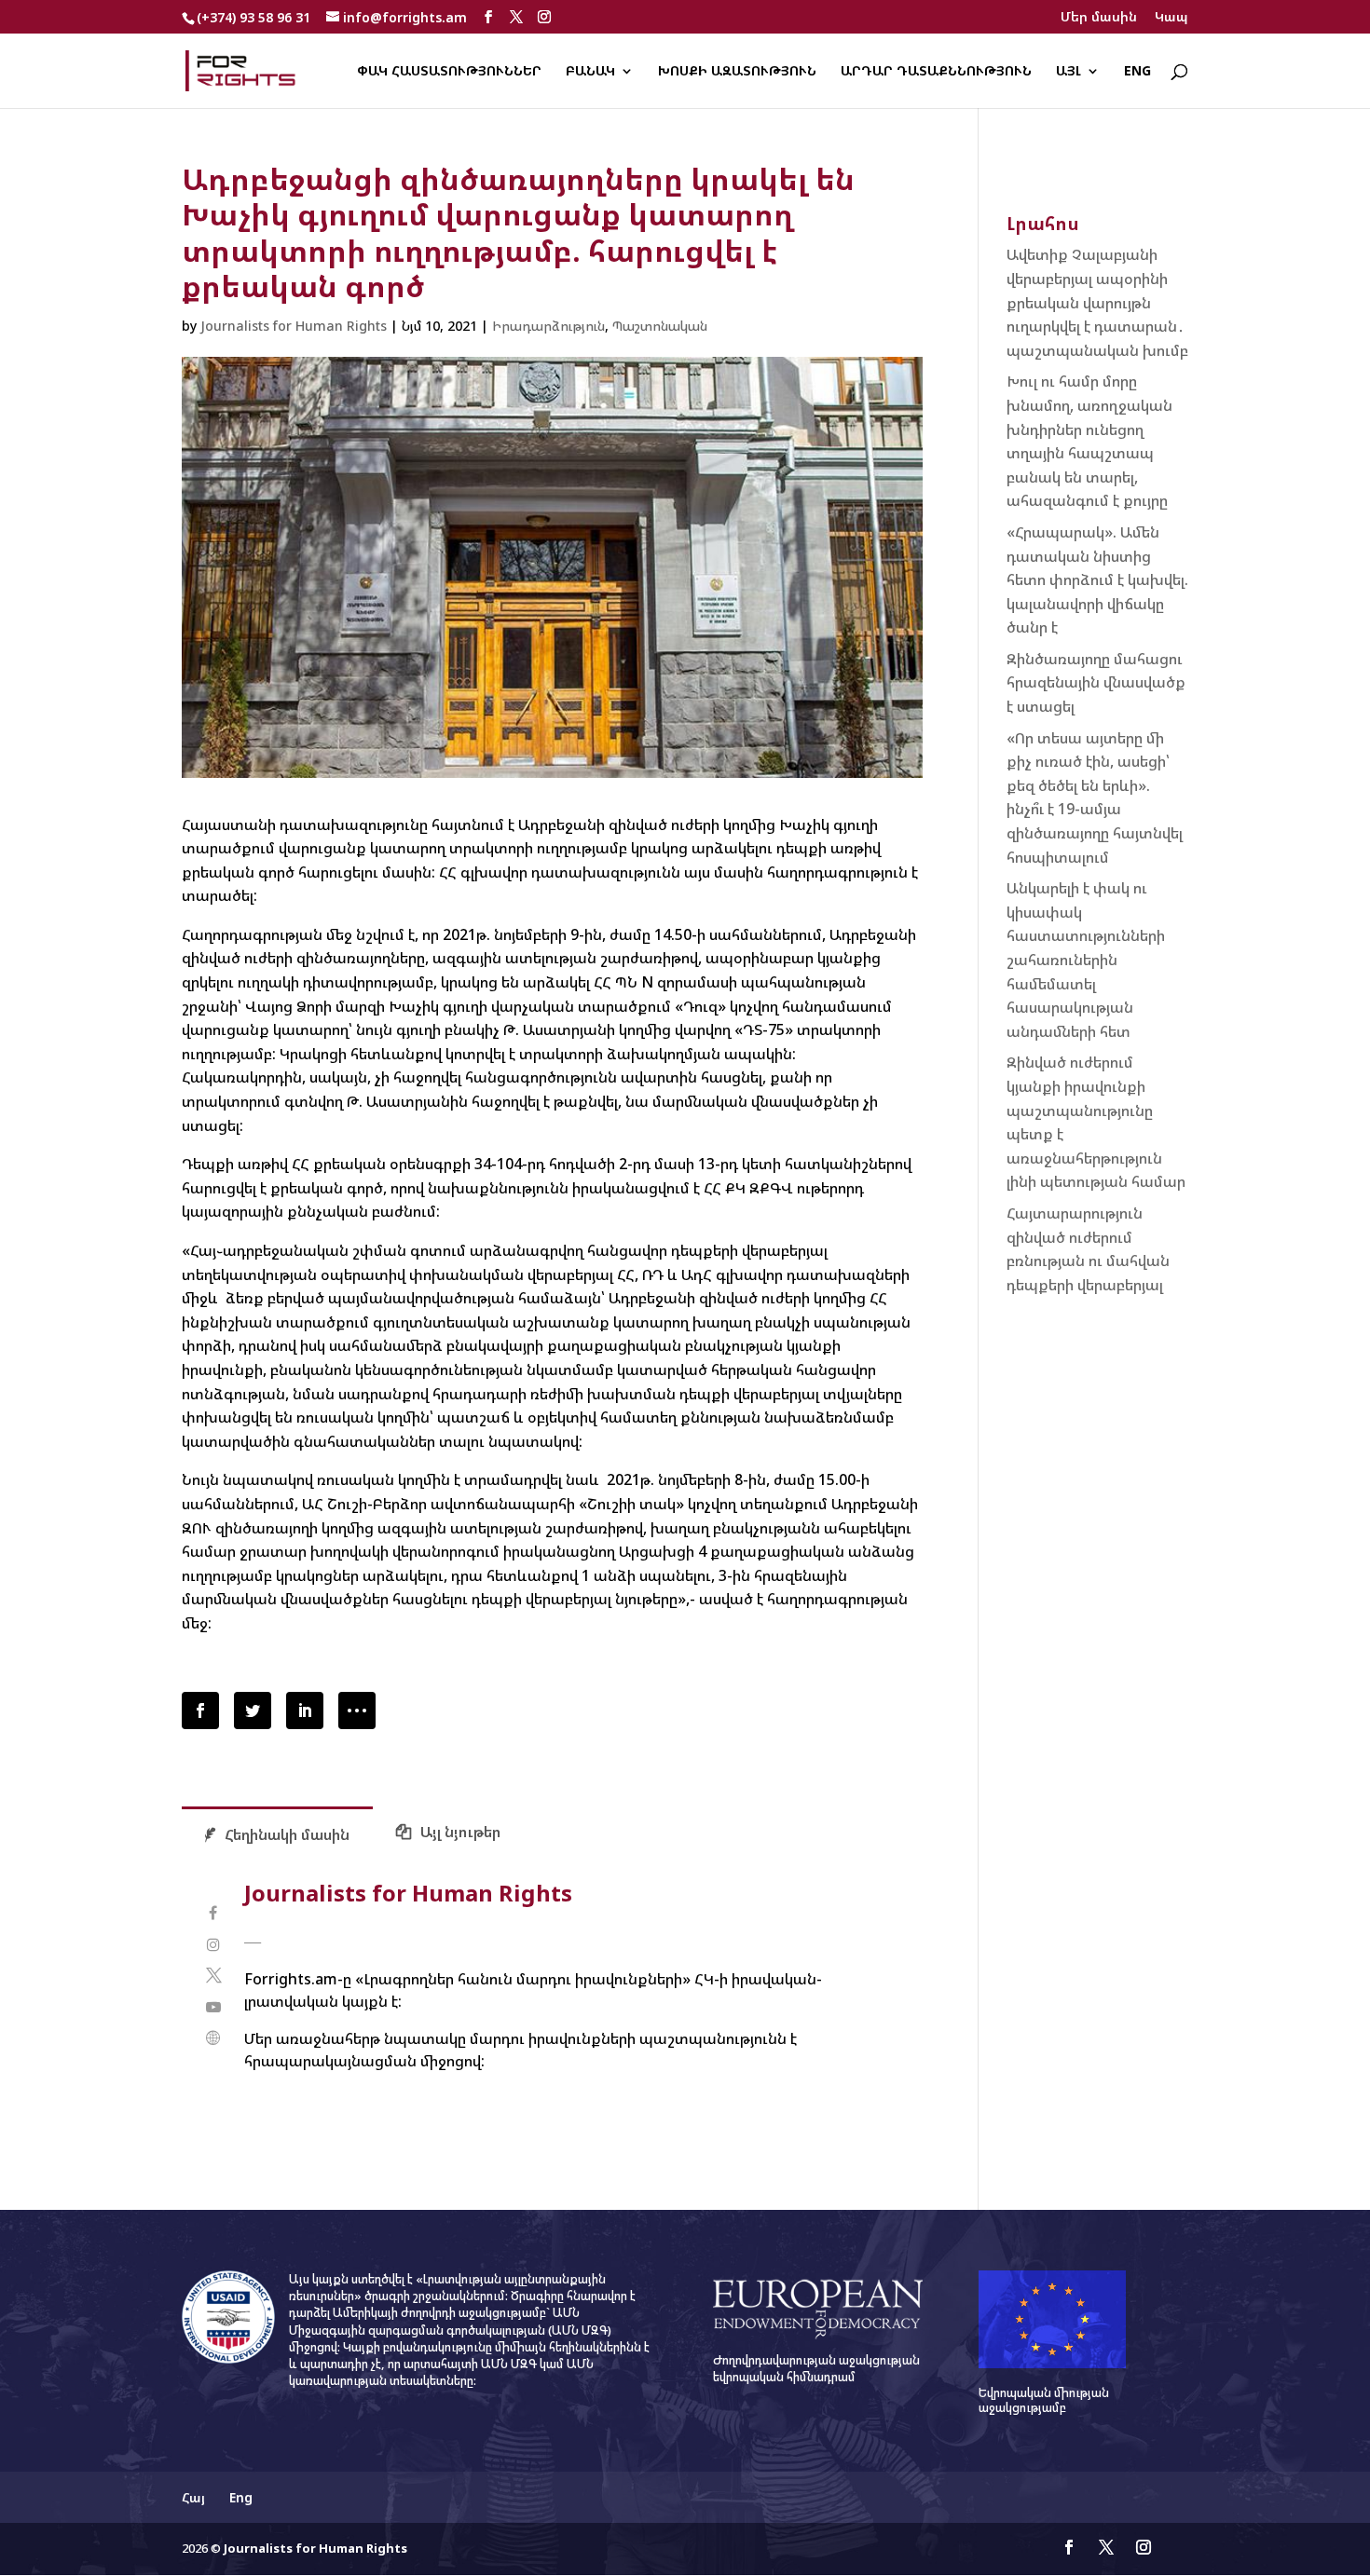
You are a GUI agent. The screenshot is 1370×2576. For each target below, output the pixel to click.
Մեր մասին (1099, 18)
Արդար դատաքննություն (936, 72)
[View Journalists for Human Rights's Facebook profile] (213, 1913)
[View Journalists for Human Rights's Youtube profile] (213, 2007)
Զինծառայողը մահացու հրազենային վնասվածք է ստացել (1096, 682)
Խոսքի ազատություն (737, 72)
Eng (1137, 72)
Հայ (193, 2497)
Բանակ (590, 72)
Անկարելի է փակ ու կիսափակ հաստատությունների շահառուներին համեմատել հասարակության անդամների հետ (1086, 960)
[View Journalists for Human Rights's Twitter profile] (213, 1976)
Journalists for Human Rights (294, 326)
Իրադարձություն (548, 326)
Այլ (1069, 72)
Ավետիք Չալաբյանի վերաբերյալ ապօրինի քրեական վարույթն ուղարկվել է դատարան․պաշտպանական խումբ (1097, 302)
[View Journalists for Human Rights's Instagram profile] (213, 1945)
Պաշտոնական (660, 326)
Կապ (1171, 18)
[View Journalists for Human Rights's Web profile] (213, 2038)
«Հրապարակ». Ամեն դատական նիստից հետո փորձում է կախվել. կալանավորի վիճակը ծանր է (1097, 579)
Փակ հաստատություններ (449, 72)
